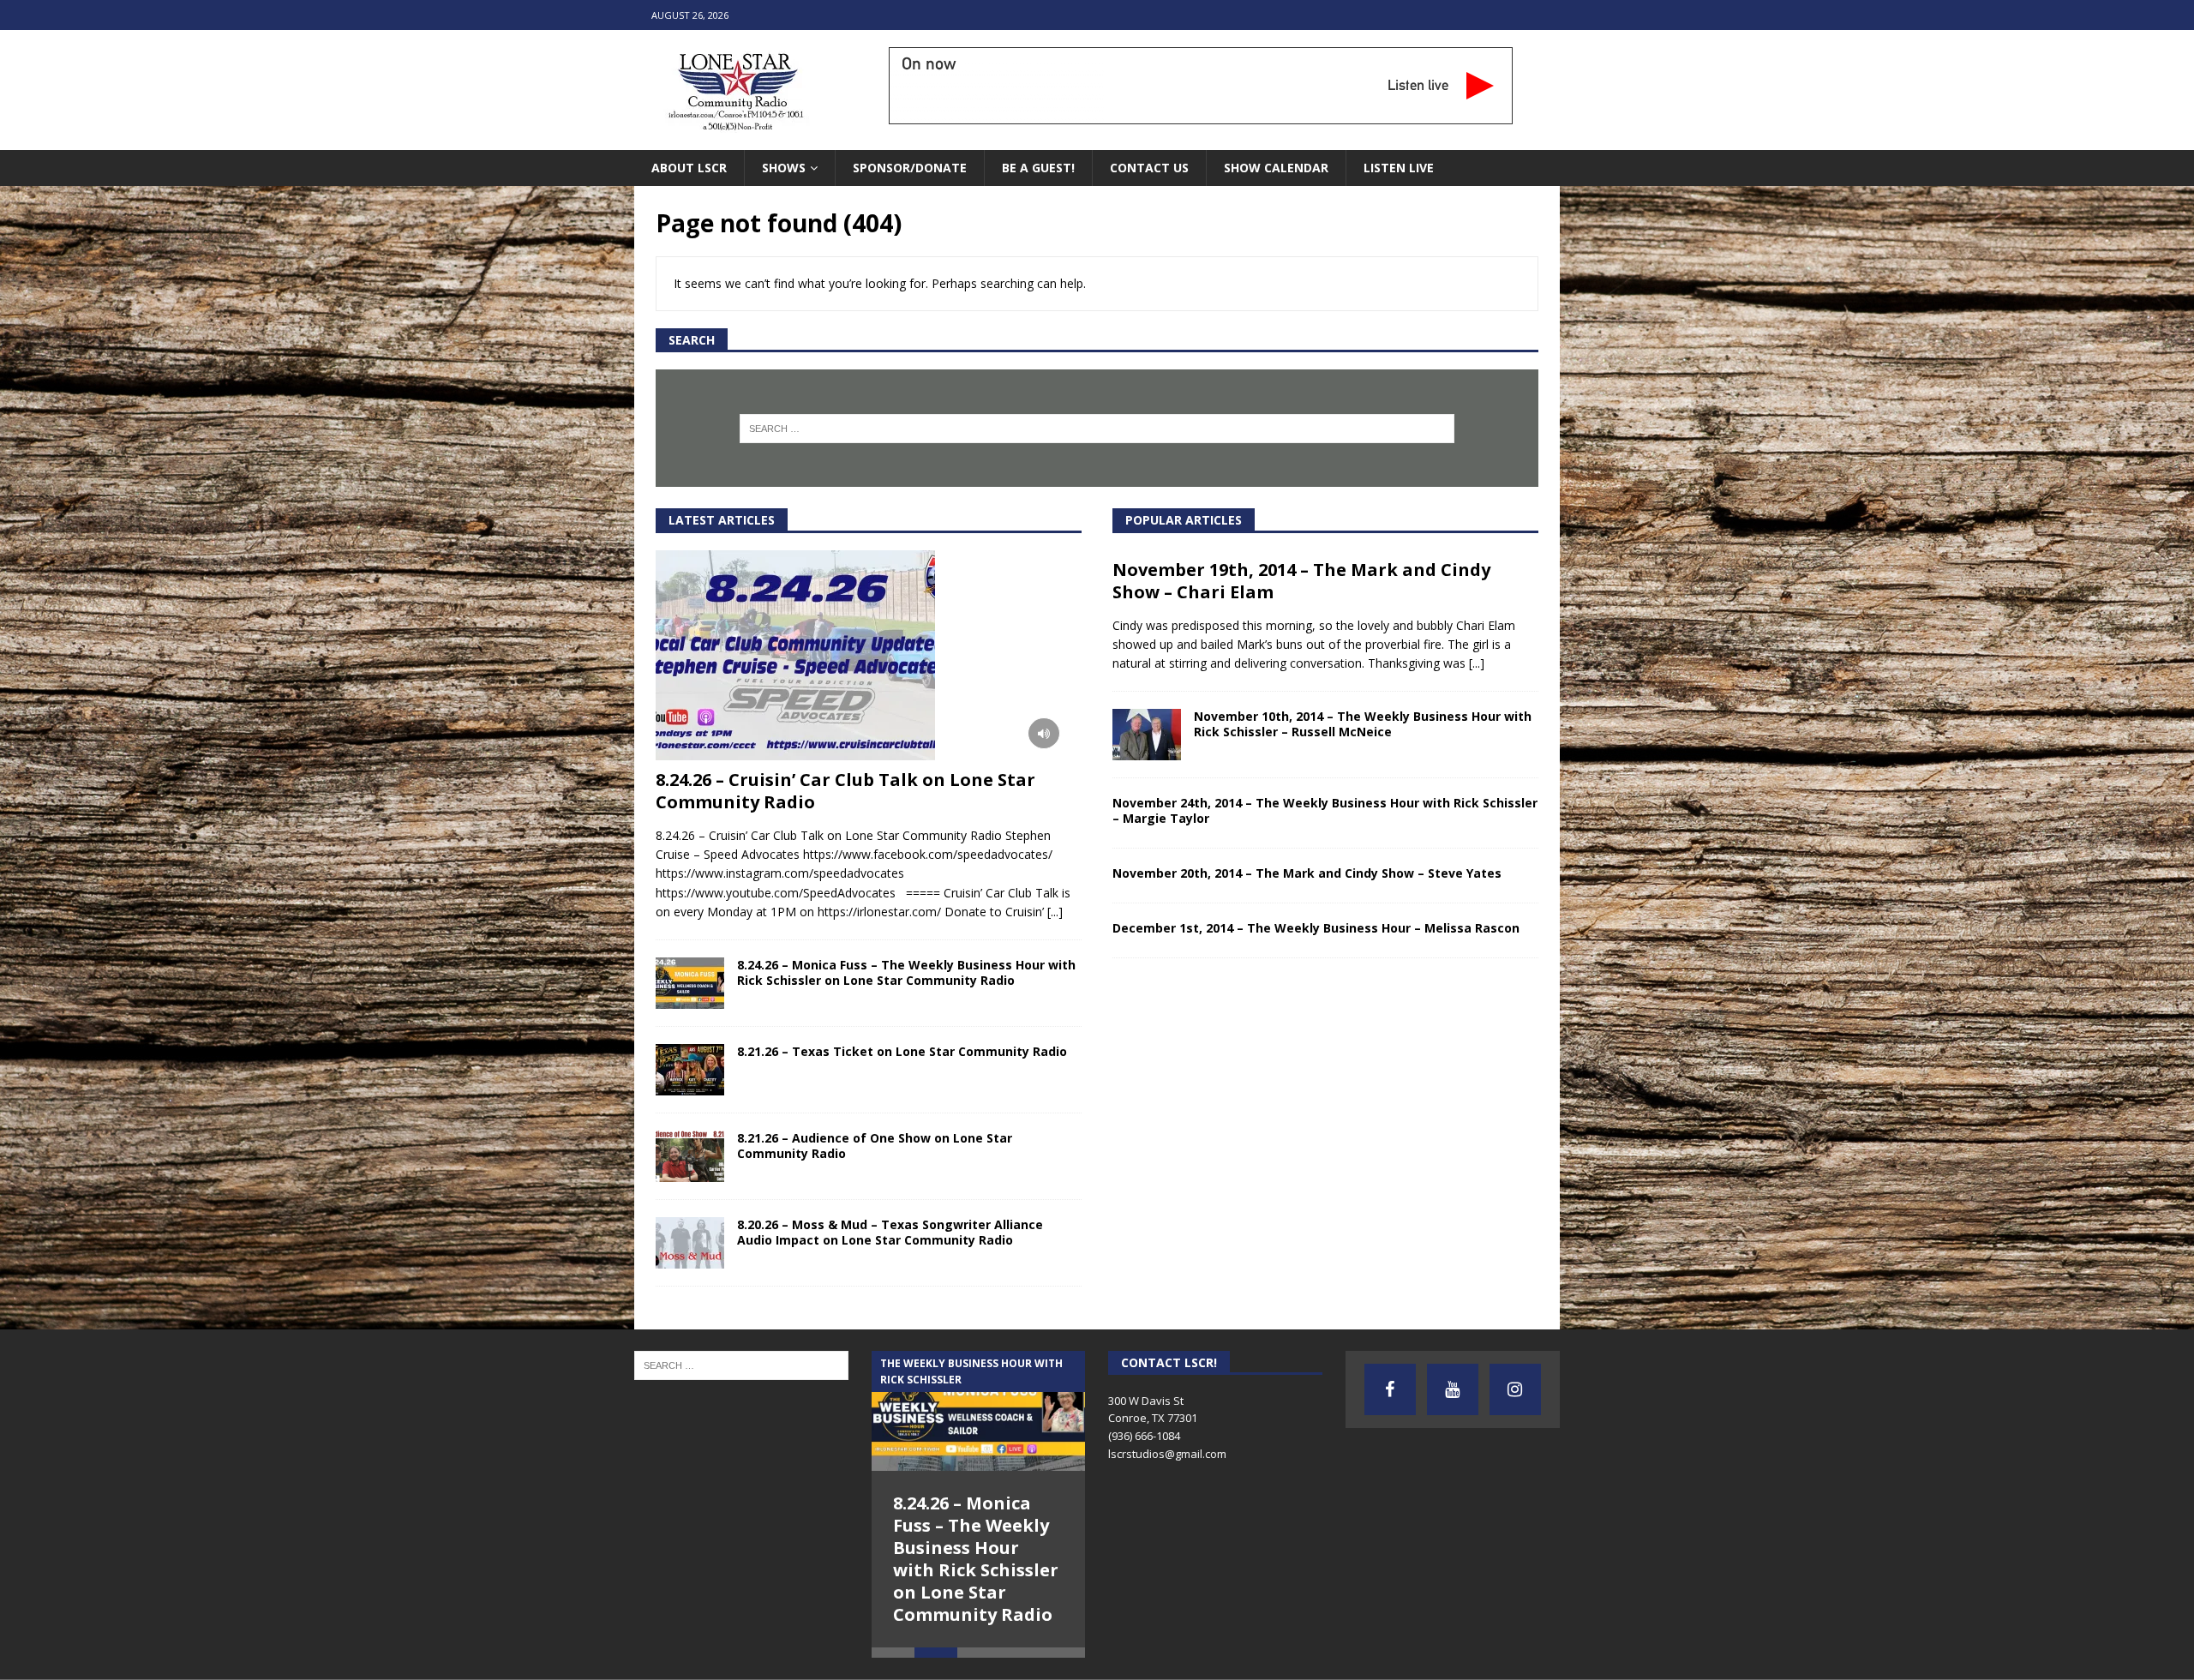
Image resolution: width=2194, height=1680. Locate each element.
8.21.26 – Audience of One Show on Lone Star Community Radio (875, 1146)
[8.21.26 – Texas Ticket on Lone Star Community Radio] (690, 1070)
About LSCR (689, 168)
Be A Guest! (1038, 168)
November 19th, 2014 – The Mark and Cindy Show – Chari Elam (1301, 581)
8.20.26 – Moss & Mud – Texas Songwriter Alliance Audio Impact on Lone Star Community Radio (890, 1232)
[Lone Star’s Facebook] (1390, 1389)
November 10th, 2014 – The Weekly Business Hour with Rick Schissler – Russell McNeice (1363, 724)
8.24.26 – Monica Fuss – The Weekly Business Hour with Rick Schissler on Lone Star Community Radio (906, 972)
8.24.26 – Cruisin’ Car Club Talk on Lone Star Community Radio (845, 791)
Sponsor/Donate (910, 168)
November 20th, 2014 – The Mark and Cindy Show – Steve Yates (1307, 873)
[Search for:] (1097, 429)
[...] (1055, 912)
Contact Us (1149, 168)
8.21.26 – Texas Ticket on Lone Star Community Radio (902, 1051)
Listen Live (1399, 168)
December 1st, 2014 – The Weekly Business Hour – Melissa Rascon (1316, 928)
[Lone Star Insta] (1515, 1389)
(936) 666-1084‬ (1144, 1436)
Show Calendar (1276, 168)
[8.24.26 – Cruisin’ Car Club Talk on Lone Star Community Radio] (869, 655)
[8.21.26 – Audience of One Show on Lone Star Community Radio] (690, 1156)
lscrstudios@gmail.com (1167, 1454)
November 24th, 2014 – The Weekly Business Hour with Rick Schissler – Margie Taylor (1325, 810)
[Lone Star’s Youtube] (1453, 1389)
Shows (784, 168)
